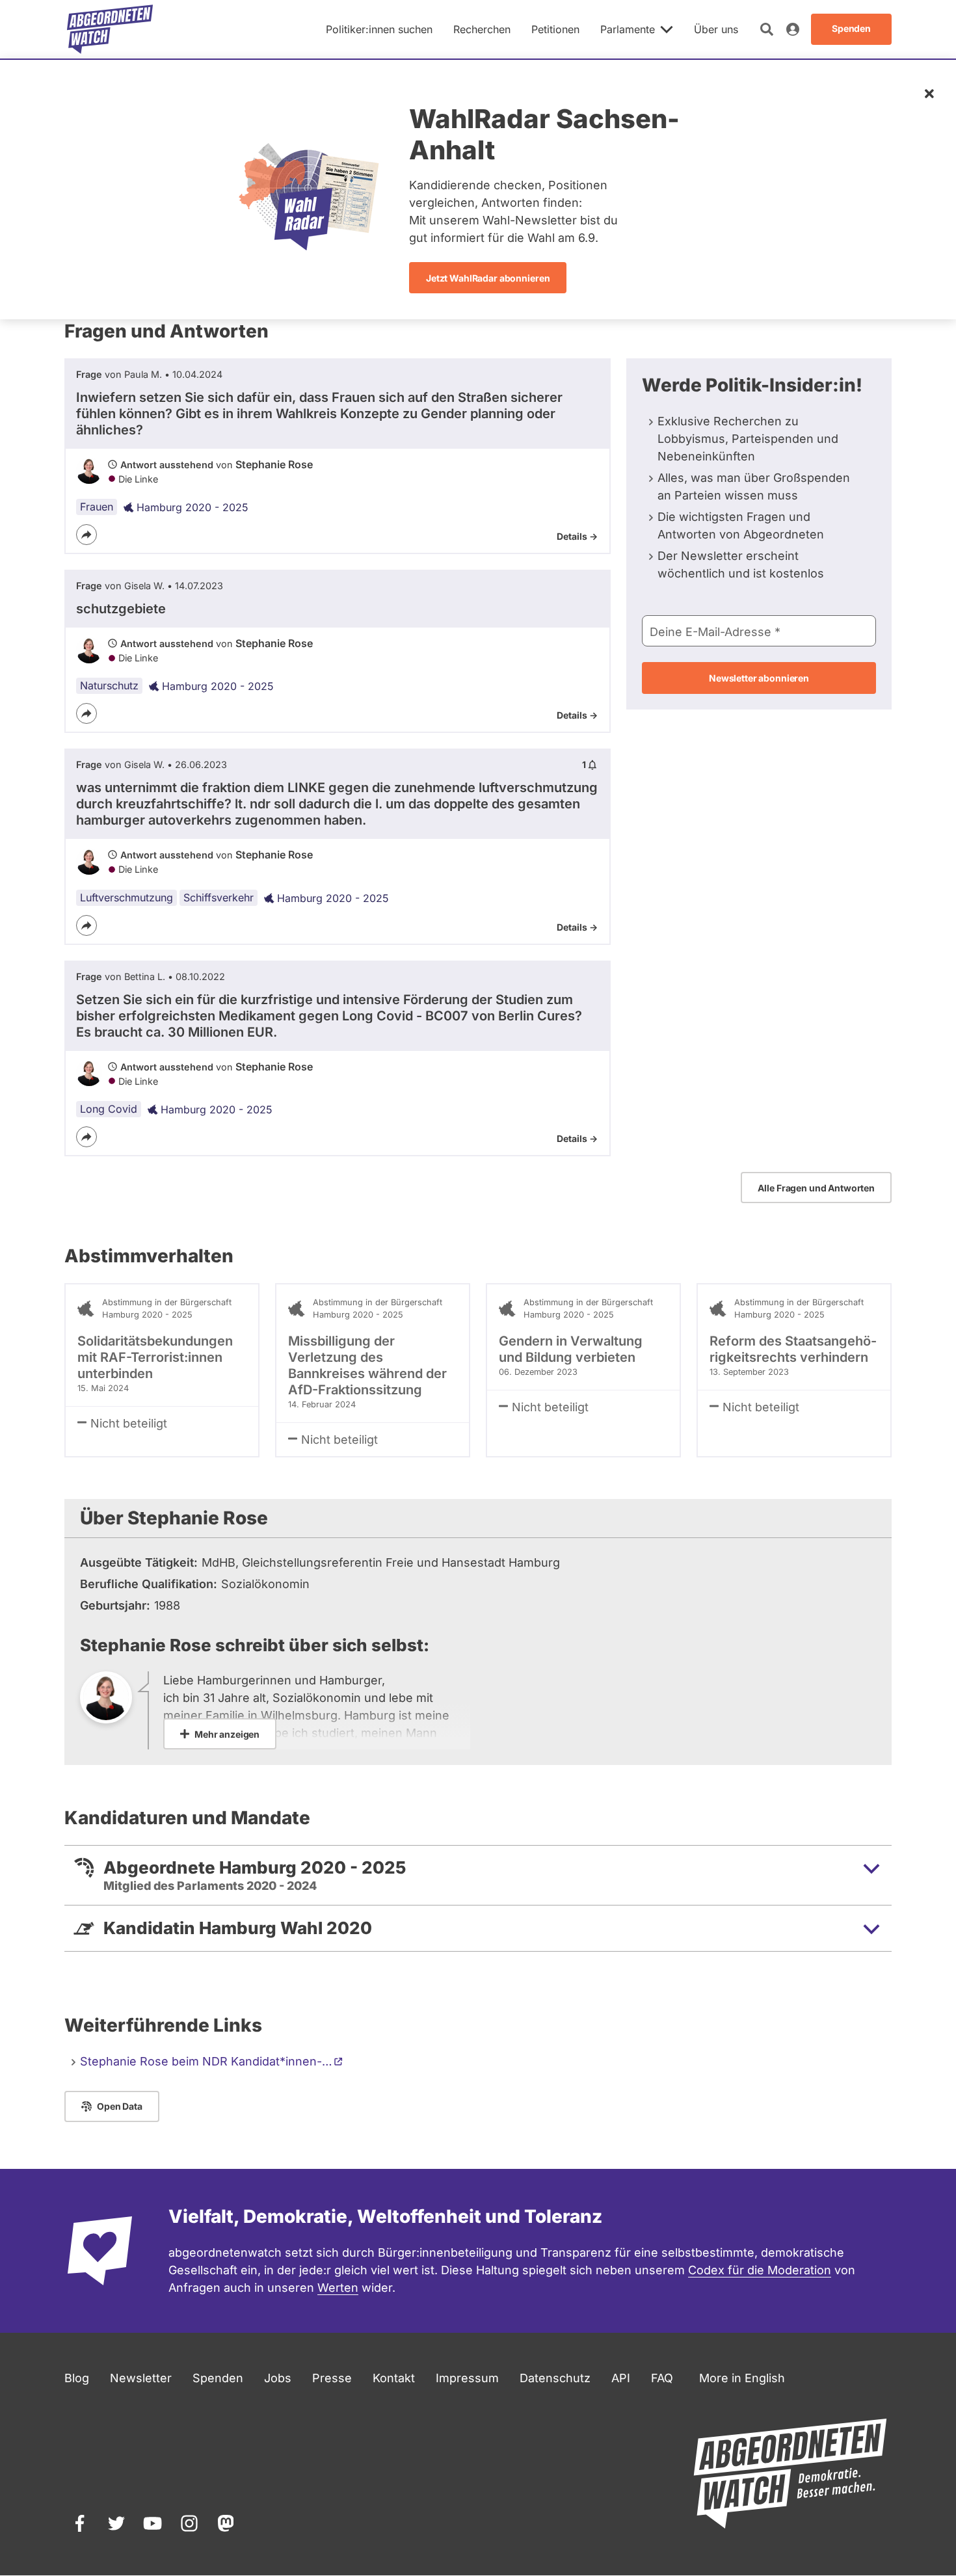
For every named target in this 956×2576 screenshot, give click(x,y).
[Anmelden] (793, 29)
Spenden (218, 2378)
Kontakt (394, 2378)
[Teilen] (86, 535)
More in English (742, 2378)
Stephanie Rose (274, 464)
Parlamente (628, 29)
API (621, 2378)
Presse (332, 2378)
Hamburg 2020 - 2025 (193, 507)
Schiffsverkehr (219, 897)
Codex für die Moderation (760, 2270)
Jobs (278, 2378)
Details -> (577, 536)
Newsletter (141, 2378)
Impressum (467, 2378)
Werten (338, 2288)
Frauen (97, 507)
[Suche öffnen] (767, 29)
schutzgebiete (121, 609)
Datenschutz (555, 2378)
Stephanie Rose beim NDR (206, 2061)
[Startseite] (110, 29)
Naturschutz (109, 685)
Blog (77, 2378)
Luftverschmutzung (126, 897)
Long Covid (109, 1109)
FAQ (662, 2378)
